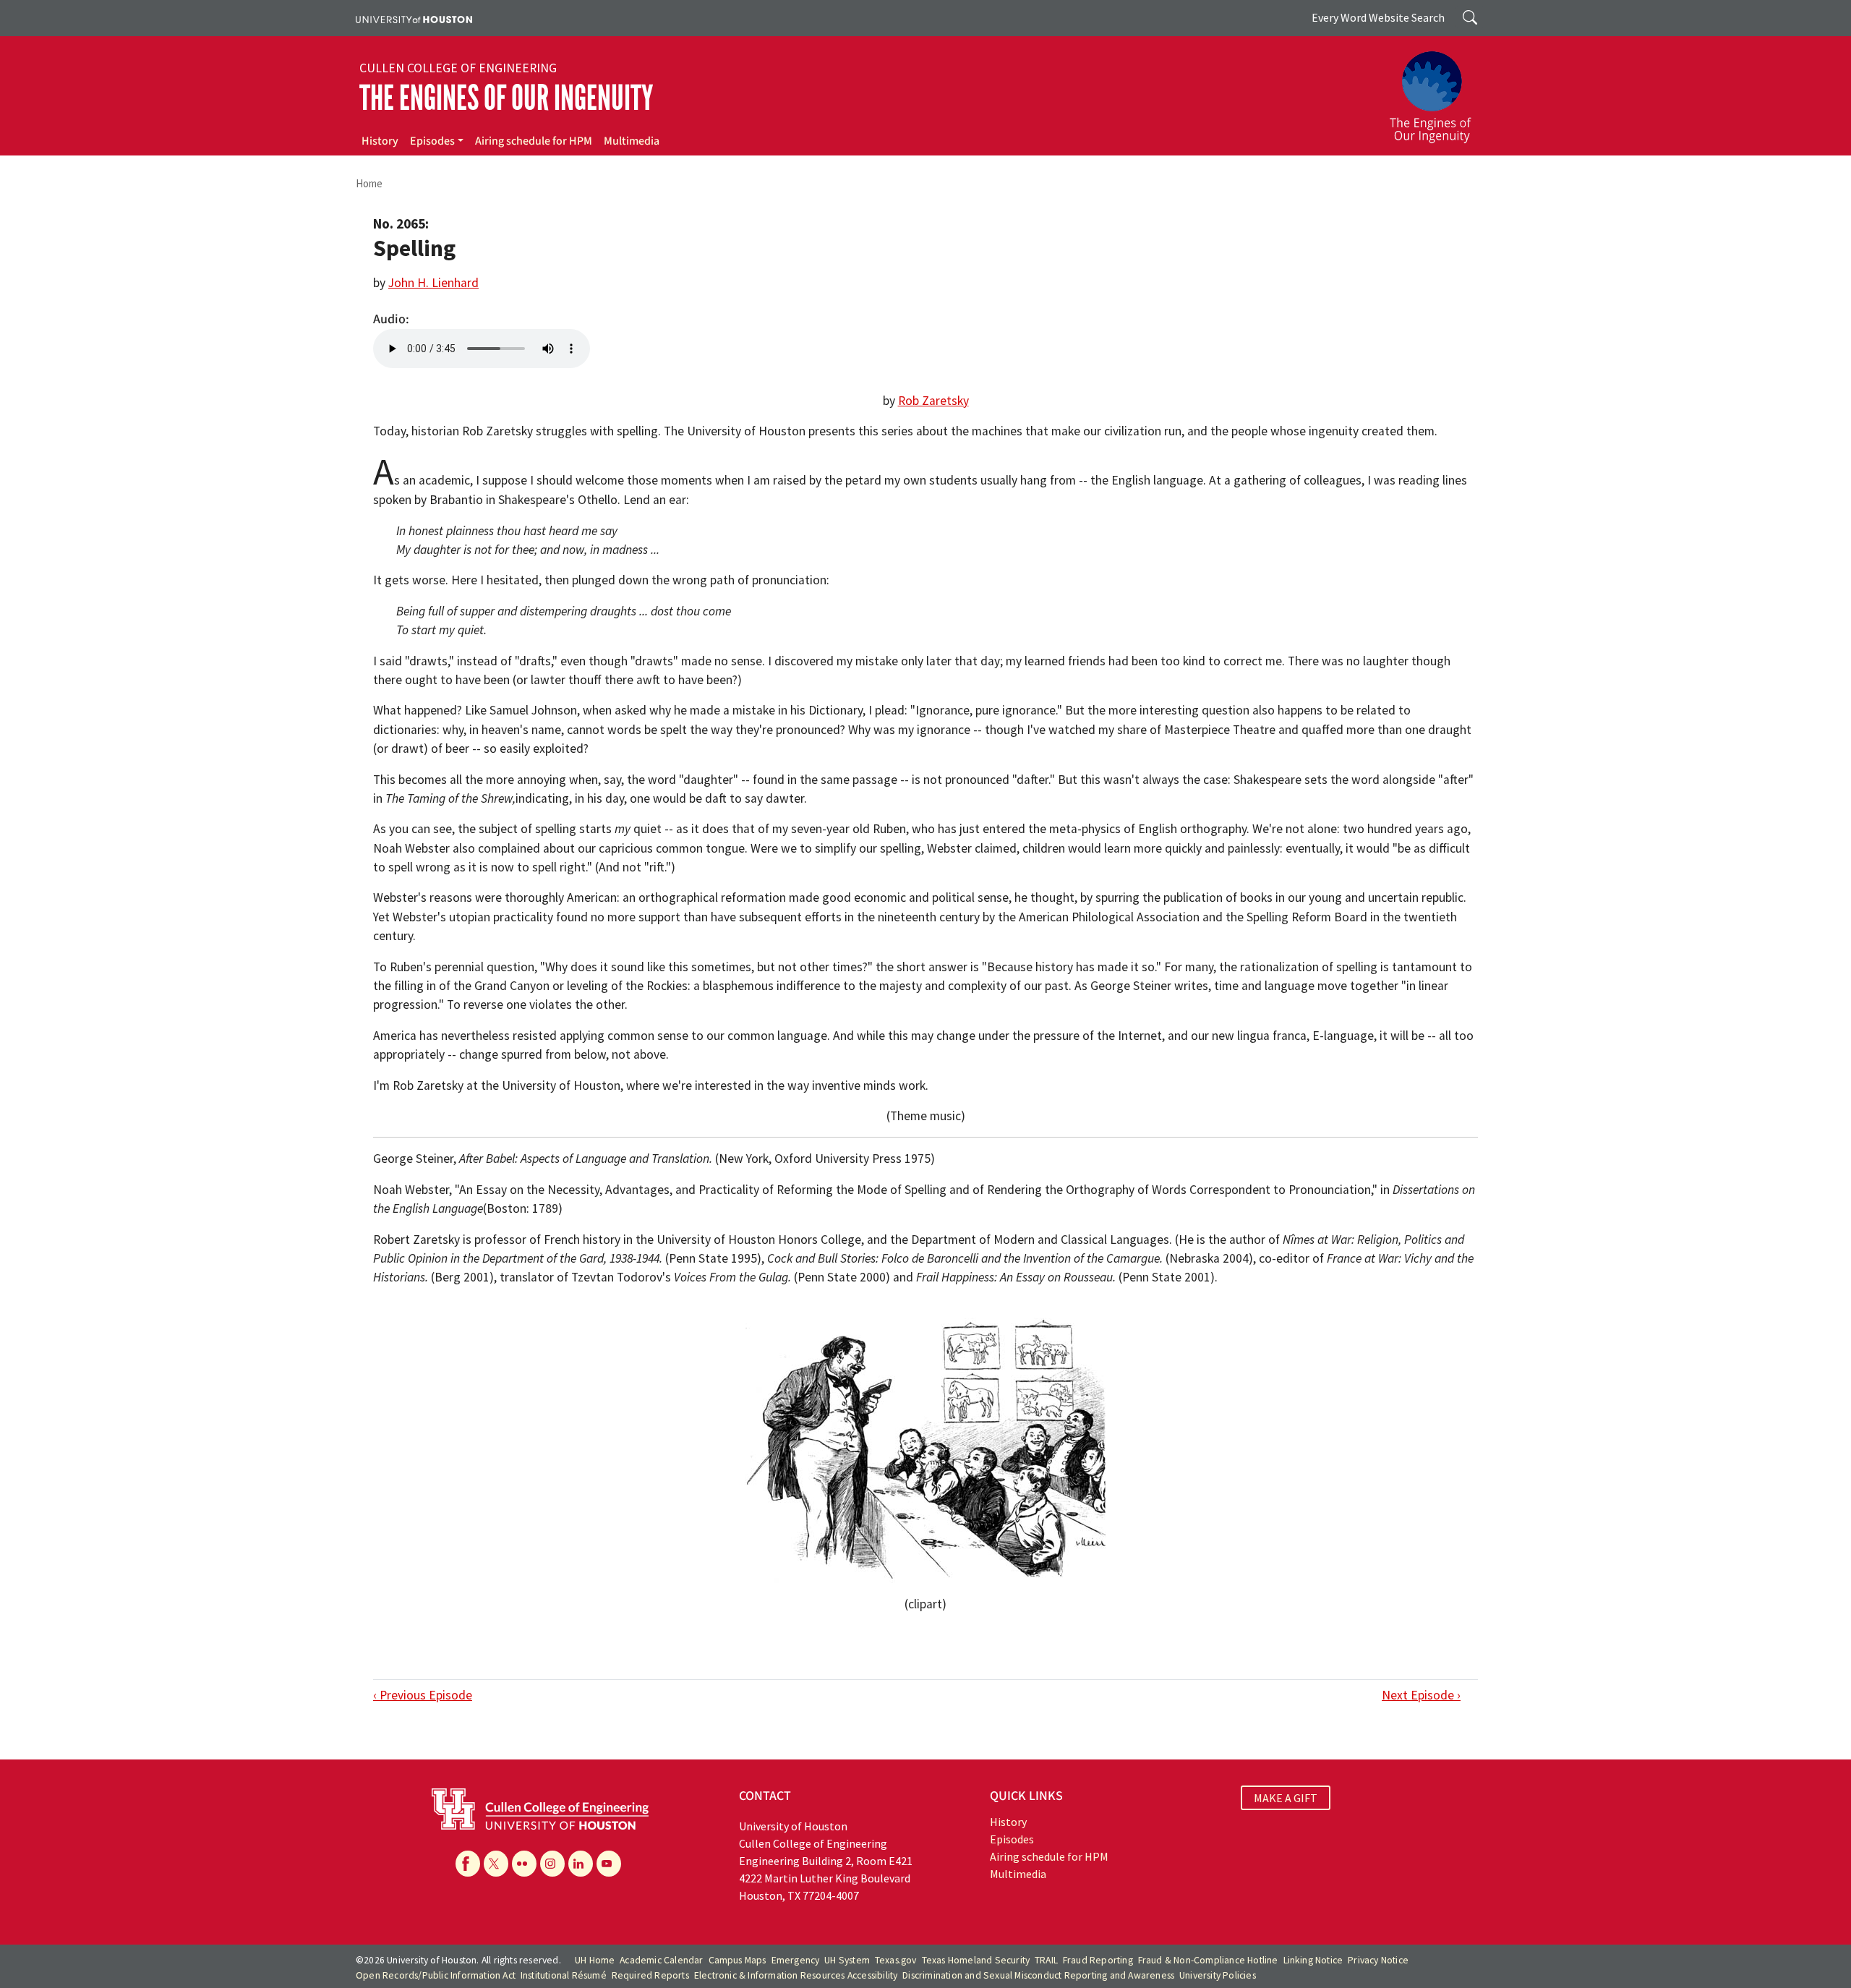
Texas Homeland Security (976, 1960)
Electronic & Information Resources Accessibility (796, 1975)
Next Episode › (1421, 1695)
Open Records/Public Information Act (436, 1975)
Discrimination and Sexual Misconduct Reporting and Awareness (1038, 1975)
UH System (847, 1960)
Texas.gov (896, 1960)
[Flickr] (524, 1864)
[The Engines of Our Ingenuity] (1439, 90)
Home (369, 183)
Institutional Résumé (564, 1975)
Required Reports (650, 1975)
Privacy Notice (1378, 1960)
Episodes (432, 141)
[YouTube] (609, 1864)
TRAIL (1046, 1960)
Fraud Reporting (1098, 1960)
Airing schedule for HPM (534, 141)
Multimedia (632, 141)
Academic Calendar (661, 1960)
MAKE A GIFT (1286, 1798)
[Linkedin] (581, 1864)
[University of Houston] (414, 18)
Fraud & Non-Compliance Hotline (1208, 1960)
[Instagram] (552, 1864)
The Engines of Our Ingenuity (506, 98)
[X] (496, 1864)
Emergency (796, 1960)
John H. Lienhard (433, 283)
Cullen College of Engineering (458, 68)
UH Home (595, 1960)
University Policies (1218, 1975)
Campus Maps (738, 1960)
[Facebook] (468, 1864)
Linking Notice (1313, 1960)
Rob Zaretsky (933, 401)
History (380, 141)
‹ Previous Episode (423, 1695)
